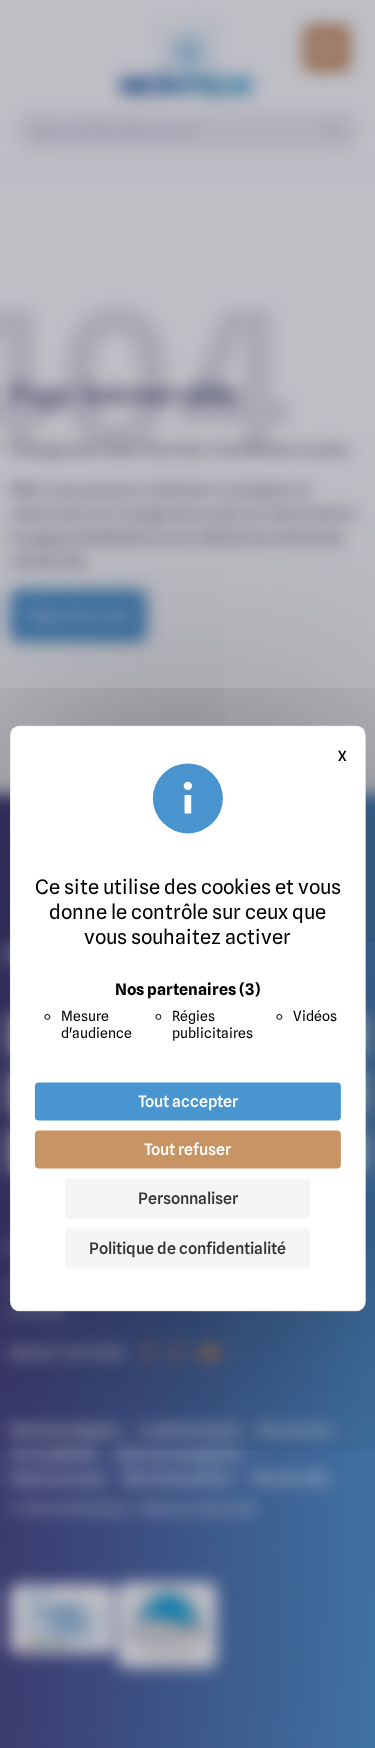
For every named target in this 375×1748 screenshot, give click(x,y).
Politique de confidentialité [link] (187, 1249)
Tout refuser (187, 1150)
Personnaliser (188, 1199)
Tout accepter (188, 1102)
